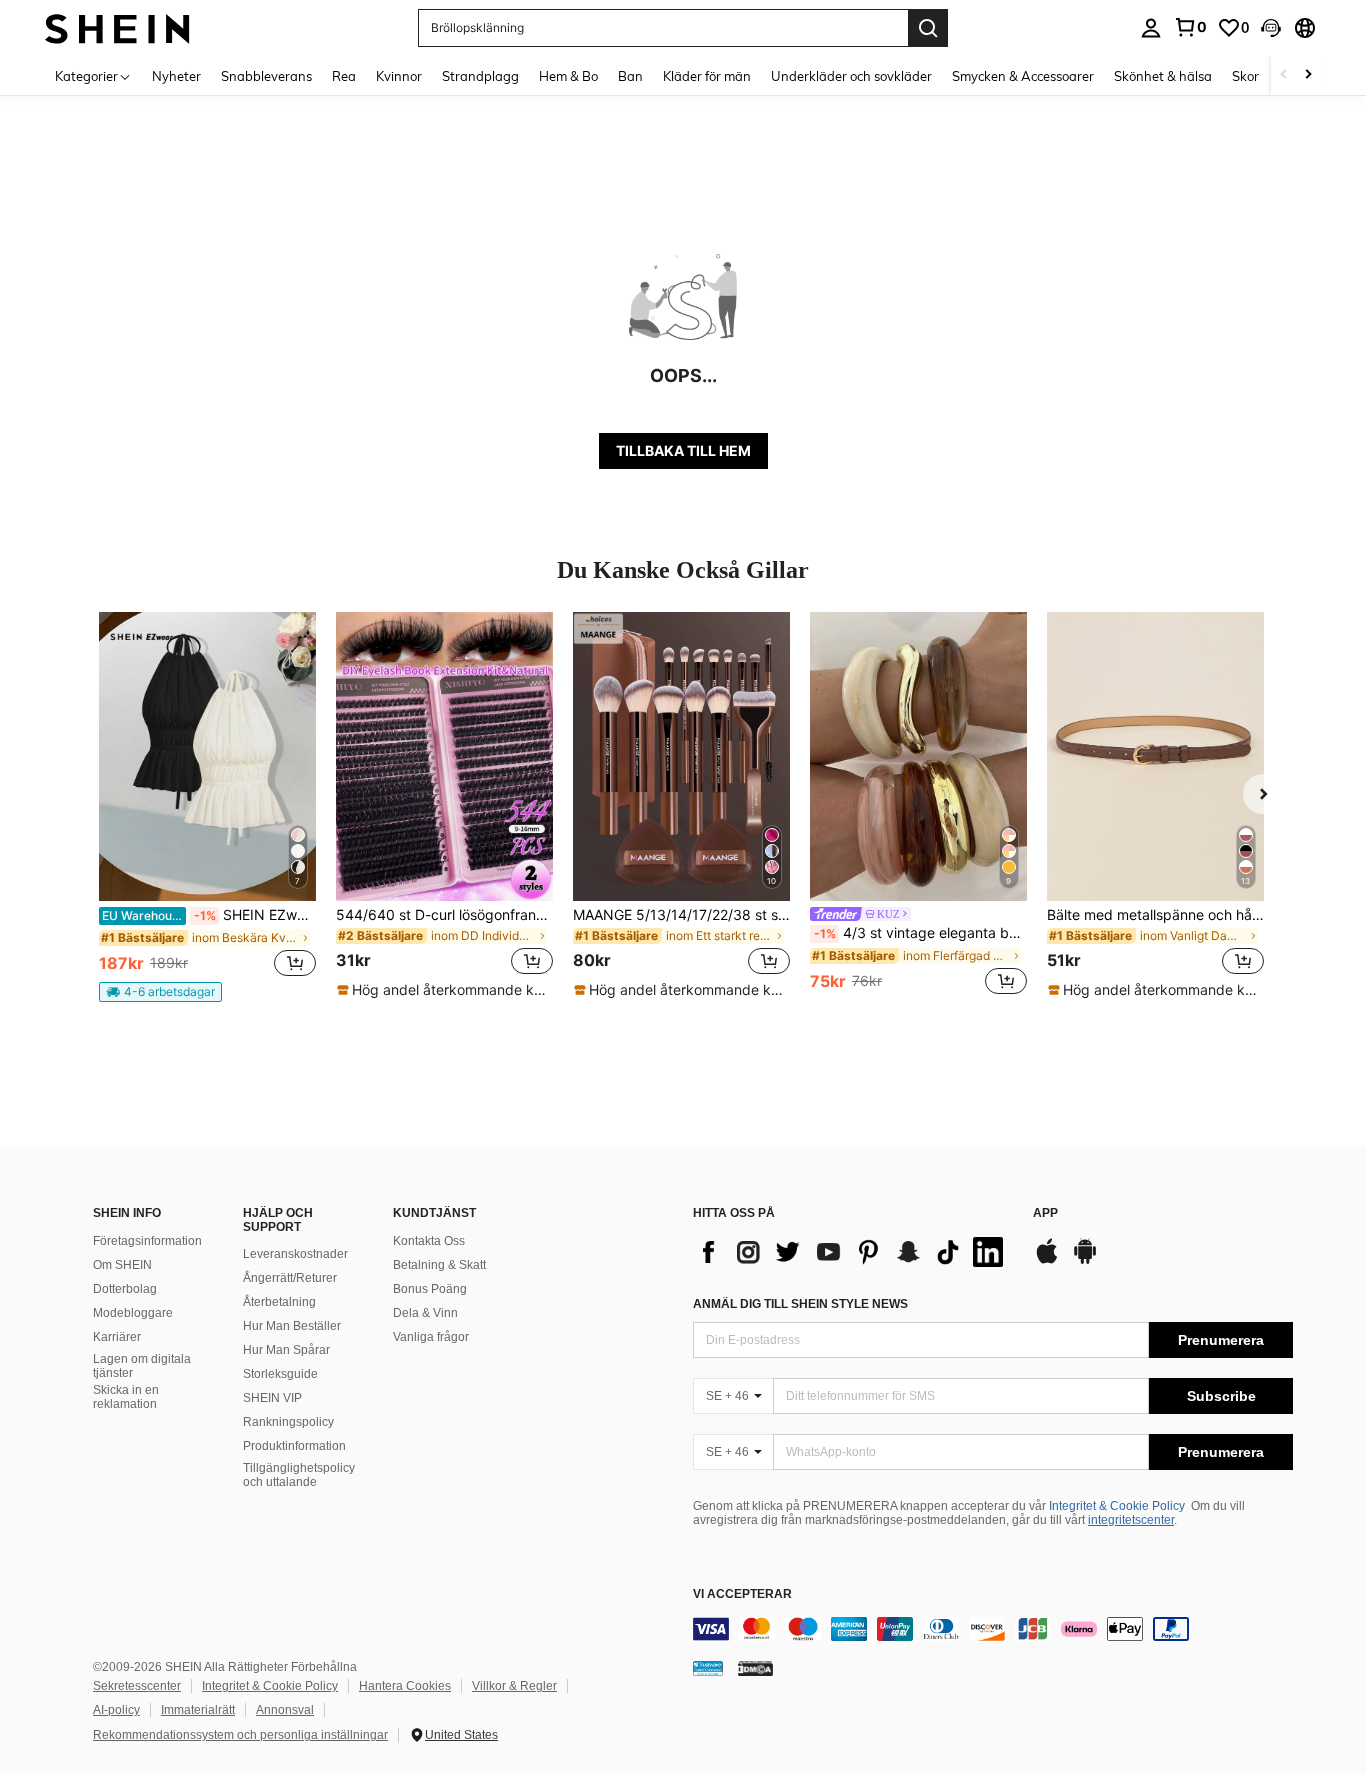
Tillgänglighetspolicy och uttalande (299, 1475)
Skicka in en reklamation (126, 1397)
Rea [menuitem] (344, 76)
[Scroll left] (1284, 75)
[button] (1271, 28)
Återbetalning (279, 1302)
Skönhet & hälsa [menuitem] (1163, 76)
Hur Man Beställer (292, 1326)
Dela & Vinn (425, 1313)
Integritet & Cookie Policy (1117, 1506)
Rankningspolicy (288, 1422)
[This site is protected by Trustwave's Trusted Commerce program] (708, 1667)
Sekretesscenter (137, 1686)
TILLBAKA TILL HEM (683, 450)
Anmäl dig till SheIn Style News (800, 1304)
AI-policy (116, 1710)
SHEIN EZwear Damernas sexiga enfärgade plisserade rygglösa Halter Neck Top (209, 915)
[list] (853, 1252)
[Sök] (928, 28)
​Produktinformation (294, 1446)
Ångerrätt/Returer (290, 1278)
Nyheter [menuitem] (176, 76)
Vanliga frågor (431, 1337)
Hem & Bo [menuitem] (568, 76)
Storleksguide (280, 1374)
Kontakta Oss (429, 1241)
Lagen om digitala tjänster (142, 1366)
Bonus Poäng (430, 1289)
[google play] (1085, 1261)
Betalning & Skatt (439, 1265)
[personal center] (1151, 28)
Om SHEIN (122, 1265)
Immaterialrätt (198, 1710)
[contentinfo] (993, 1629)
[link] (1190, 27)
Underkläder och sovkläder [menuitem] (851, 76)
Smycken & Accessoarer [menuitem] (1023, 76)
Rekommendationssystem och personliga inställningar (240, 1735)
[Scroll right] (1308, 75)
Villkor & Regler (514, 1686)
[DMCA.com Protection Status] (755, 1667)
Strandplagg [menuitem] (480, 76)
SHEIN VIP (272, 1398)
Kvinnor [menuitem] (399, 76)
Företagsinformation (147, 1241)
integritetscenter (1131, 1520)
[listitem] (207, 807)
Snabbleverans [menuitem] (266, 76)
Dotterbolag (125, 1289)
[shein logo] (117, 27)
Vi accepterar (742, 1594)
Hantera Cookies (405, 1686)
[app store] (1047, 1261)
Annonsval (285, 1710)
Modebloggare (133, 1313)
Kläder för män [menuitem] (707, 76)
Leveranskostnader (295, 1254)
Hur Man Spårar (286, 1350)
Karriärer (117, 1337)
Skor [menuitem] (1245, 76)
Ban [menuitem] (630, 76)
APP (1045, 1213)
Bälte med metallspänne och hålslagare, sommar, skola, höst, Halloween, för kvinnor (1155, 915)
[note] (160, 992)
